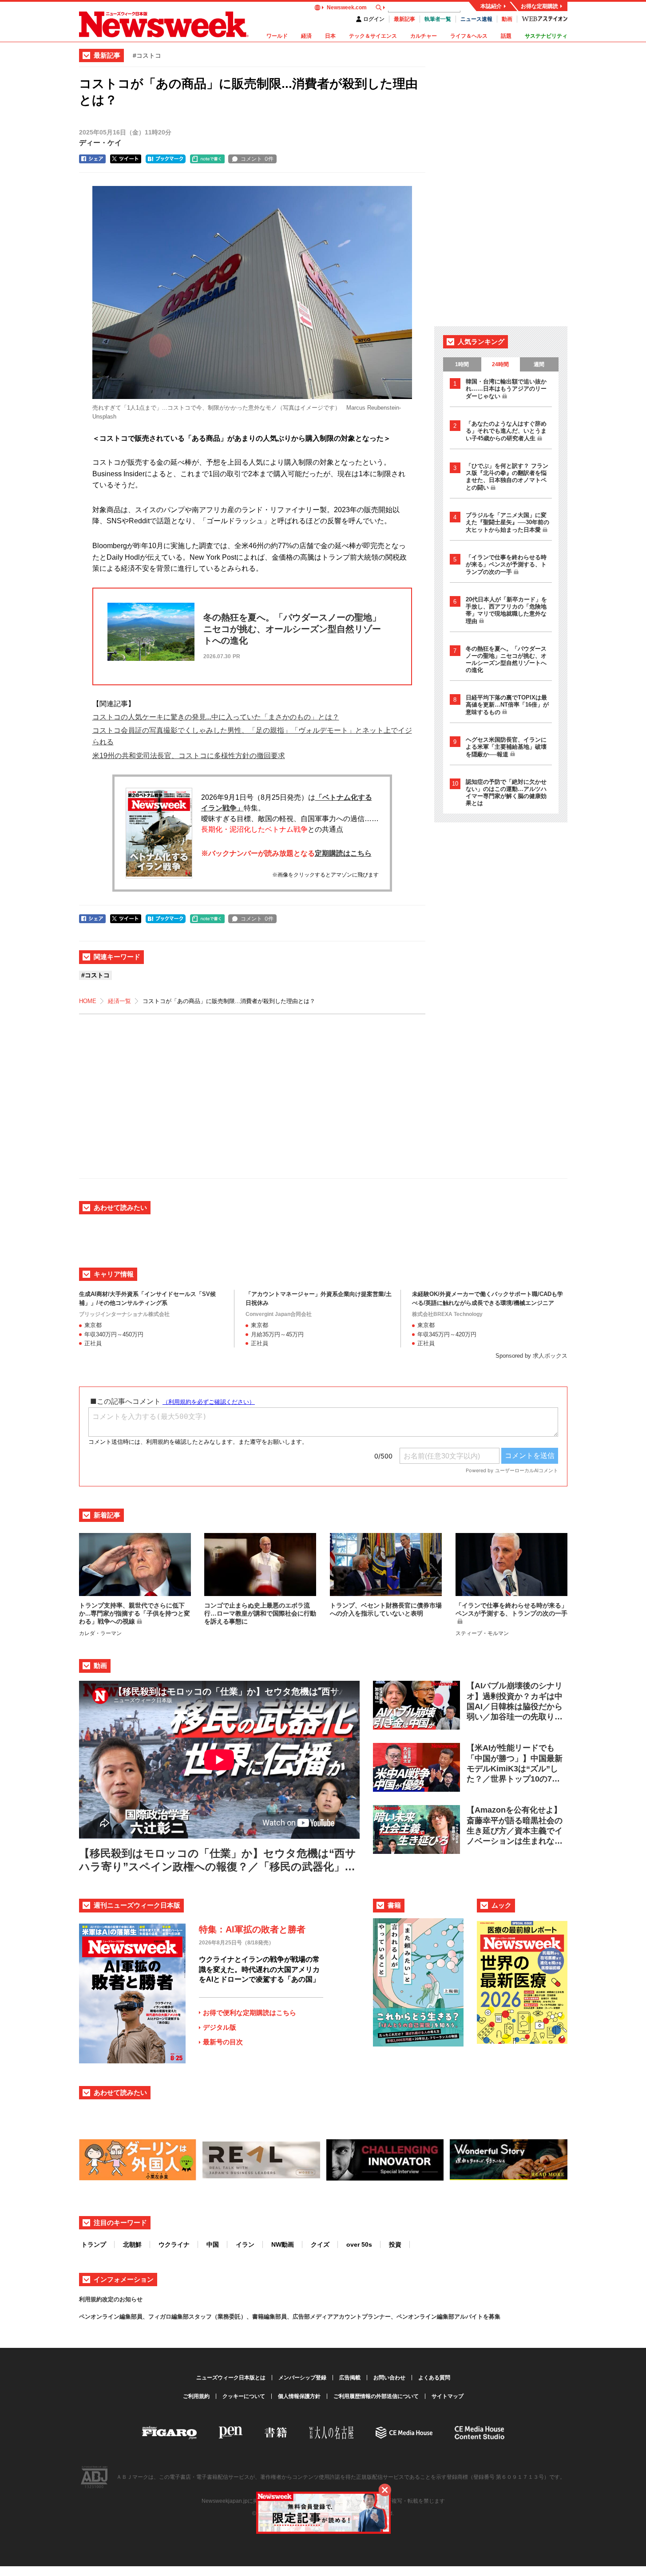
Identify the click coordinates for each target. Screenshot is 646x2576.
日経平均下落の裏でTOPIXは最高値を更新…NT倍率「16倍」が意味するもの (507, 705)
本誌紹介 (491, 6)
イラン (245, 2244)
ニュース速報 (476, 19)
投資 (395, 2244)
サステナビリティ (546, 36)
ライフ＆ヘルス (469, 36)
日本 (330, 36)
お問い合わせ (389, 2378)
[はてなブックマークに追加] (166, 159)
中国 (213, 2244)
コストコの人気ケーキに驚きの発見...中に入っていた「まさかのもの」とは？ (216, 717)
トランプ (94, 2244)
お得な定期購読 (539, 6)
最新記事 (404, 19)
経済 (306, 36)
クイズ (320, 2244)
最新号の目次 (223, 2042)
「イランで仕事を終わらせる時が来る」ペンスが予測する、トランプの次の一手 (506, 565)
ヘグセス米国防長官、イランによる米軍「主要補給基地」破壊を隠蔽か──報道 (506, 747)
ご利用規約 (196, 2396)
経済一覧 (119, 1001)
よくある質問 (434, 2378)
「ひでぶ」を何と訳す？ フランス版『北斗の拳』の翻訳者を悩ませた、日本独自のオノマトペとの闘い (507, 477)
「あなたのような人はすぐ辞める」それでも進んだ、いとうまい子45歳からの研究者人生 (506, 431)
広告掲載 (350, 2378)
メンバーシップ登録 (302, 2378)
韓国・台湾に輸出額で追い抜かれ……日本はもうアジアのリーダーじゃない (506, 389)
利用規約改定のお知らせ (111, 2299)
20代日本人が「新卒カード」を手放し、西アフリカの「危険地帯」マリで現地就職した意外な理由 (506, 610)
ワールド (277, 36)
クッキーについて (244, 2396)
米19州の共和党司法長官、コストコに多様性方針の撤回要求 (189, 756)
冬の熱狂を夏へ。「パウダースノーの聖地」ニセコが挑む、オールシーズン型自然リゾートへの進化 (506, 659)
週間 (539, 364)
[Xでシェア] (126, 159)
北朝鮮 (132, 2244)
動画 (507, 19)
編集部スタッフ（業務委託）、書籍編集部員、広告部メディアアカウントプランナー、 (284, 2317)
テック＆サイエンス (373, 36)
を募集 (492, 2317)
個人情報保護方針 (299, 2396)
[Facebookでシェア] (92, 159)
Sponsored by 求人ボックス (531, 1356)
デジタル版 (220, 2027)
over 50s (359, 2244)
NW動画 (283, 2244)
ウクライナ (174, 2244)
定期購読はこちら (343, 853)
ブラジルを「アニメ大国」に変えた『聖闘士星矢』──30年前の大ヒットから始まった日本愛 (507, 522)
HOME (88, 1001)
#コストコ (147, 55)
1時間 (462, 364)
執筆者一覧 (438, 19)
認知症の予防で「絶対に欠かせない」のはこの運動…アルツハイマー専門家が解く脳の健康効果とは (506, 792)
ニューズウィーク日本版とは (231, 2378)
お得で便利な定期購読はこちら (250, 2013)
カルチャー (424, 36)
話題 (506, 36)
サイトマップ (448, 2396)
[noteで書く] (207, 159)
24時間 (500, 364)
